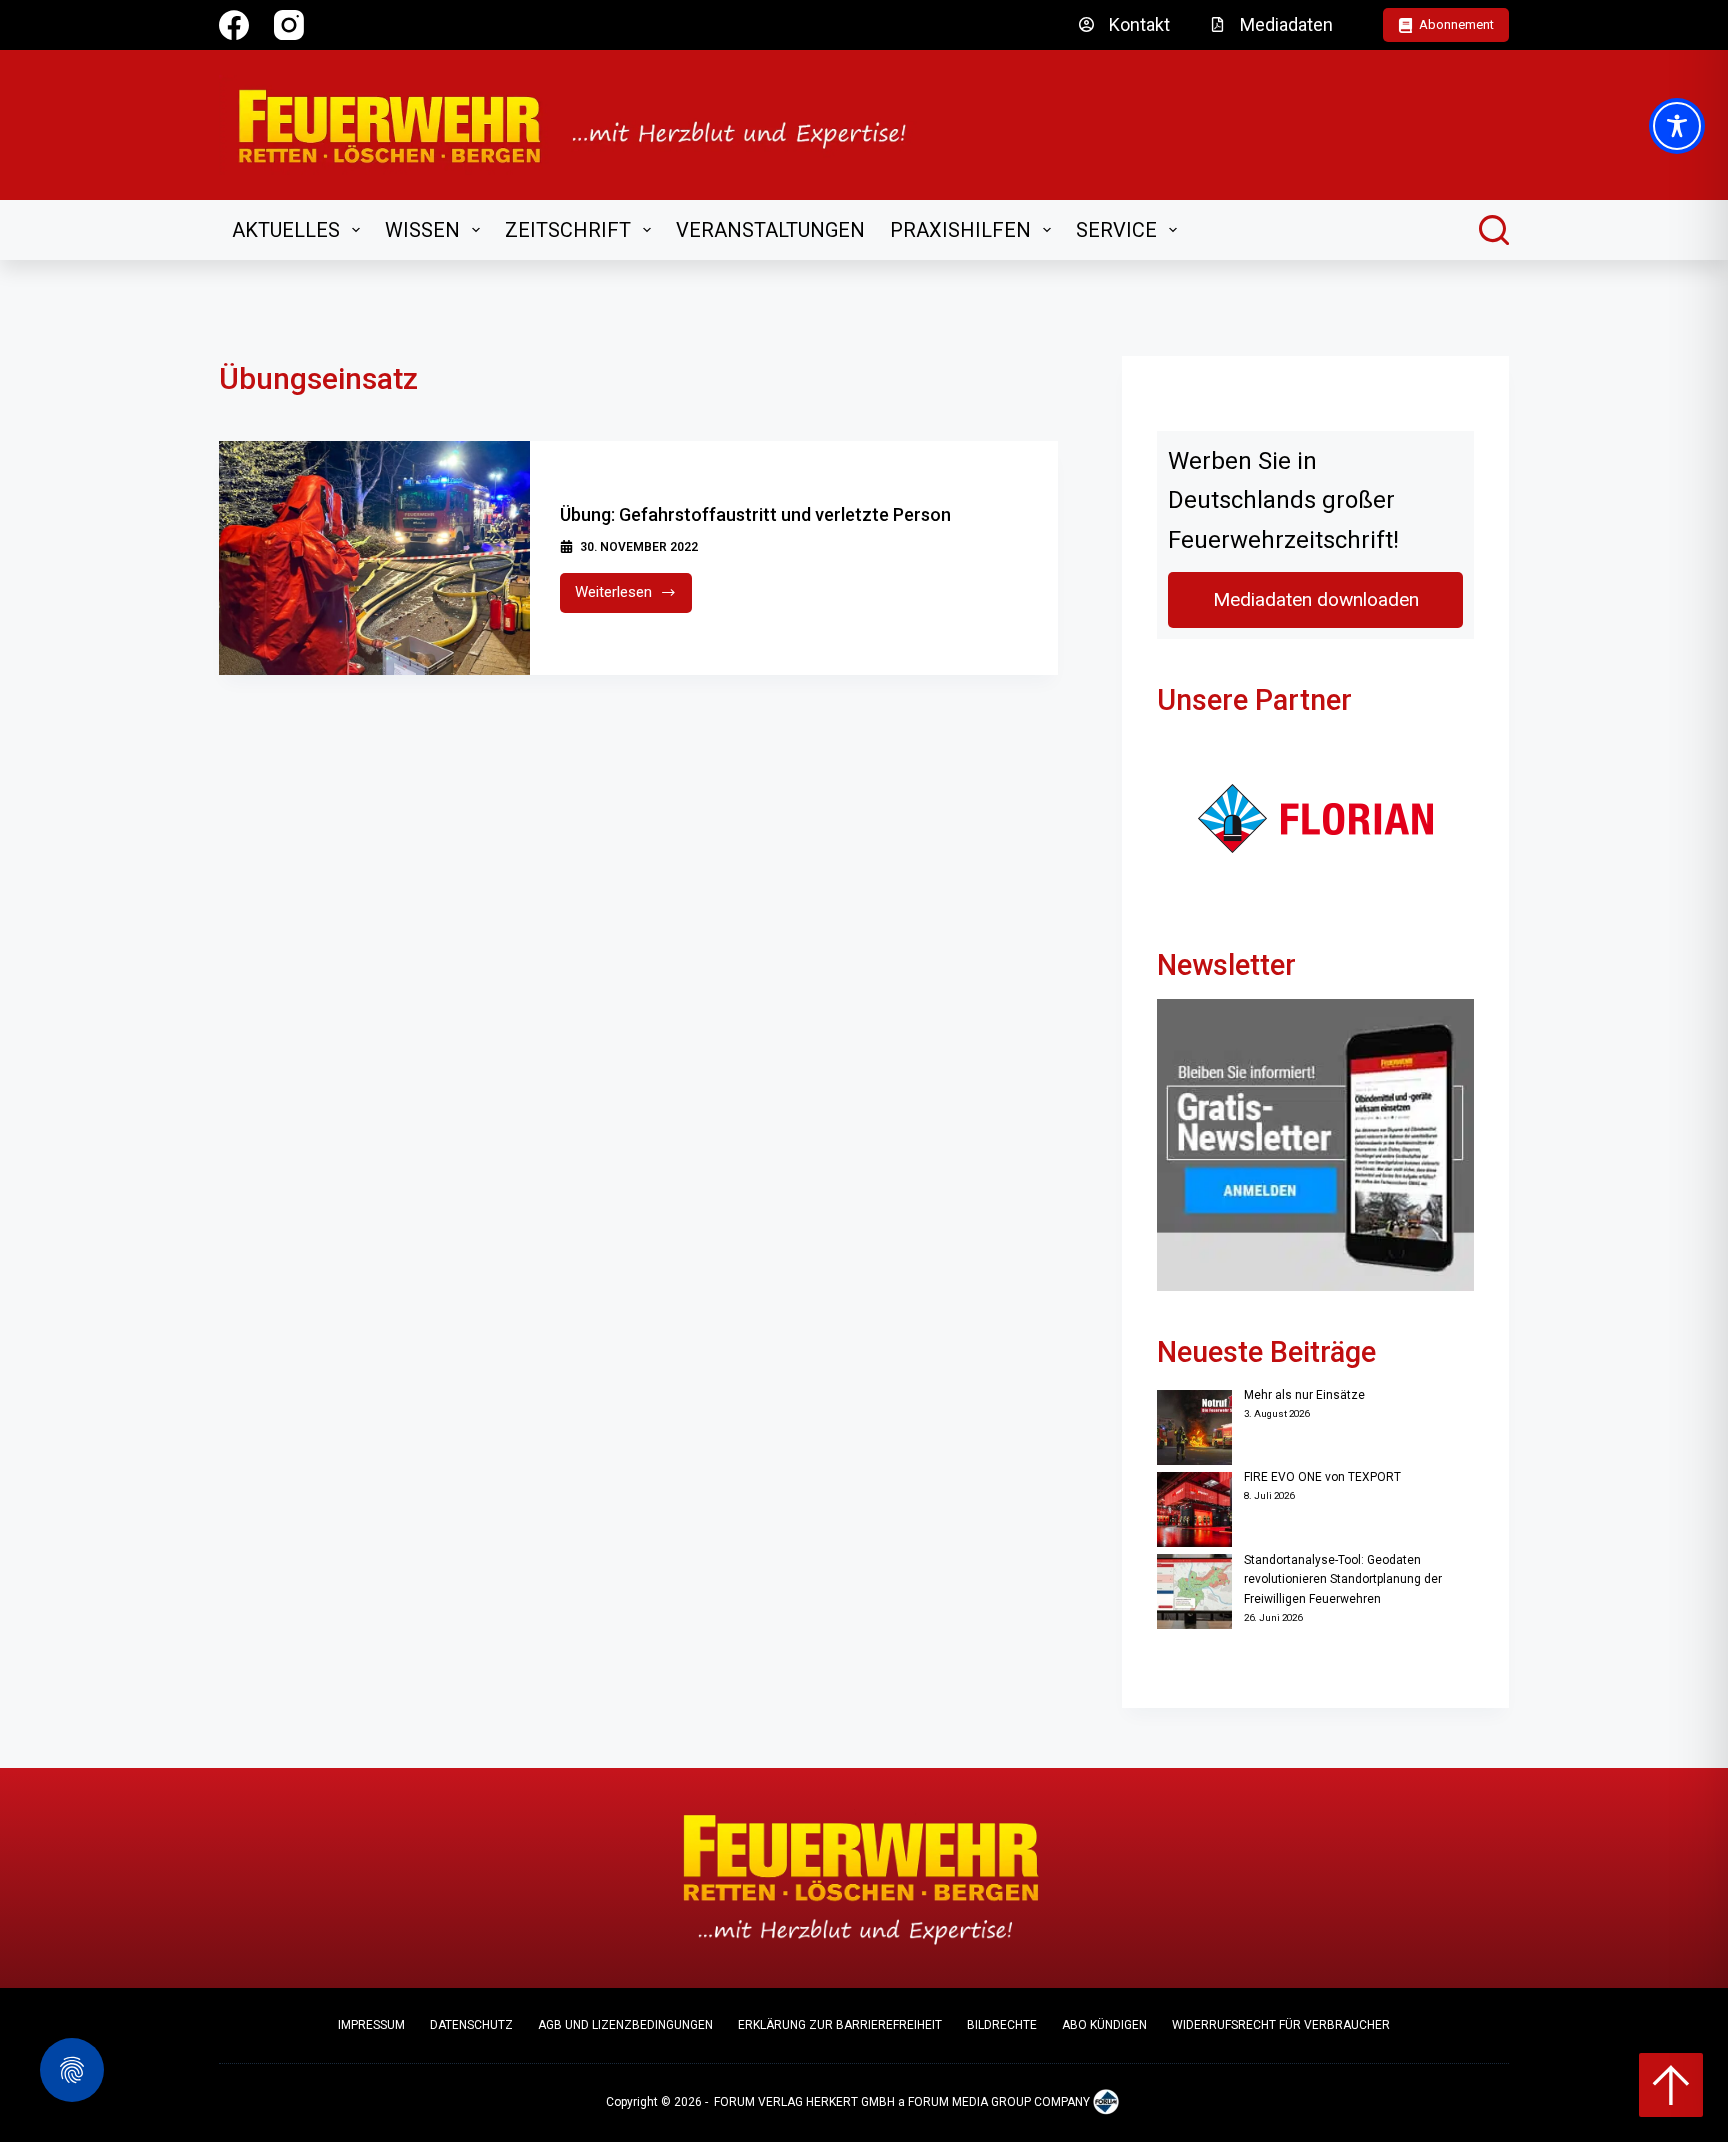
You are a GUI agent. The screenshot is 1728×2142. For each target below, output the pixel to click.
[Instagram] (289, 25)
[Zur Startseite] (585, 125)
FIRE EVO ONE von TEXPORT (1322, 1477)
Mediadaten (1286, 24)
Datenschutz (471, 2025)
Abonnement (1456, 24)
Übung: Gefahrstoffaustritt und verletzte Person (755, 514)
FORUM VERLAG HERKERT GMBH (804, 2103)
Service (1116, 230)
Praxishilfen (960, 230)
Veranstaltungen (770, 230)
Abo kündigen (1104, 2025)
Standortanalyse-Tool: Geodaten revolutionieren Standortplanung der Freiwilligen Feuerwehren (1343, 1580)
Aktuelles (286, 230)
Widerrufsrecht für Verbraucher (1281, 2025)
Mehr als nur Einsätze (1304, 1395)
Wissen (422, 230)
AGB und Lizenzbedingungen (625, 2025)
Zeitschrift (568, 230)
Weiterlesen (633, 597)
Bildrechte (1002, 2025)
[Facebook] (234, 25)
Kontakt (1139, 24)
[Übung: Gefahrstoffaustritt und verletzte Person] (374, 558)
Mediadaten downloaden (1316, 599)
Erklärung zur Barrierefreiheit (840, 2025)
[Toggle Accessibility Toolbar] (1677, 126)
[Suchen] (1494, 230)
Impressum (371, 2025)
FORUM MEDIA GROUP (969, 2103)
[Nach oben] (1671, 2085)
